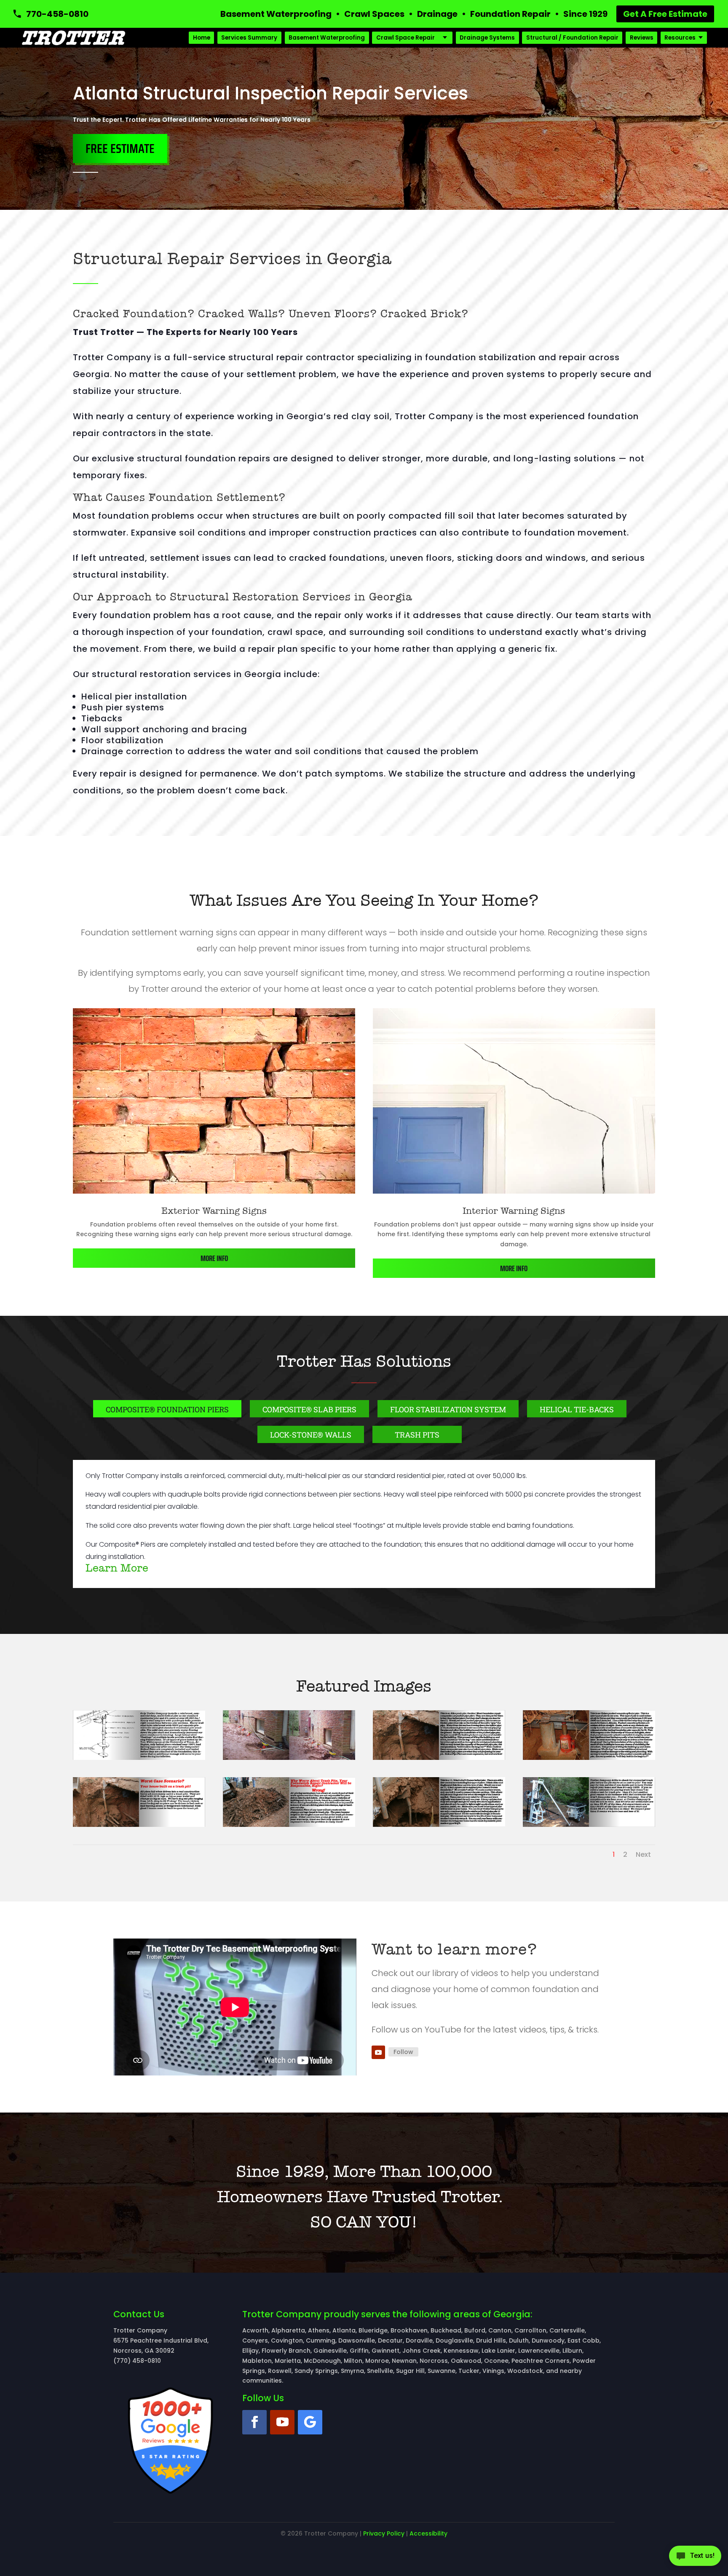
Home (202, 38)
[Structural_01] (139, 1758)
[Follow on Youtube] (378, 2052)
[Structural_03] (439, 1758)
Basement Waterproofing (276, 14)
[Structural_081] (439, 1825)
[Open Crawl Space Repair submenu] (445, 38)
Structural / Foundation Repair (572, 38)
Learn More (117, 1568)
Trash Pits (417, 1435)
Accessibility (428, 2533)
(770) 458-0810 (137, 2361)
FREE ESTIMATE (120, 149)
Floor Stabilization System (448, 1409)
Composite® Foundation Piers (167, 1409)
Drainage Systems (487, 38)
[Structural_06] (139, 1825)
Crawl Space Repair (405, 38)
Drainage (437, 14)
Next (643, 1854)
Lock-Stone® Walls (311, 1435)
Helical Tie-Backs (577, 1409)
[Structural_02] (289, 1758)
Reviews (642, 38)
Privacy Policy (384, 2533)
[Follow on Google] (310, 2422)
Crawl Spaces (374, 14)
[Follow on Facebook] (254, 2422)
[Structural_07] (289, 1825)
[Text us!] (695, 2558)
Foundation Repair (510, 14)
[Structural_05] (589, 1758)
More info (214, 1258)
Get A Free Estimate (665, 14)
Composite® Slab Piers (309, 1409)
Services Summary (249, 38)
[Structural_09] (589, 1825)
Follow (403, 2052)
